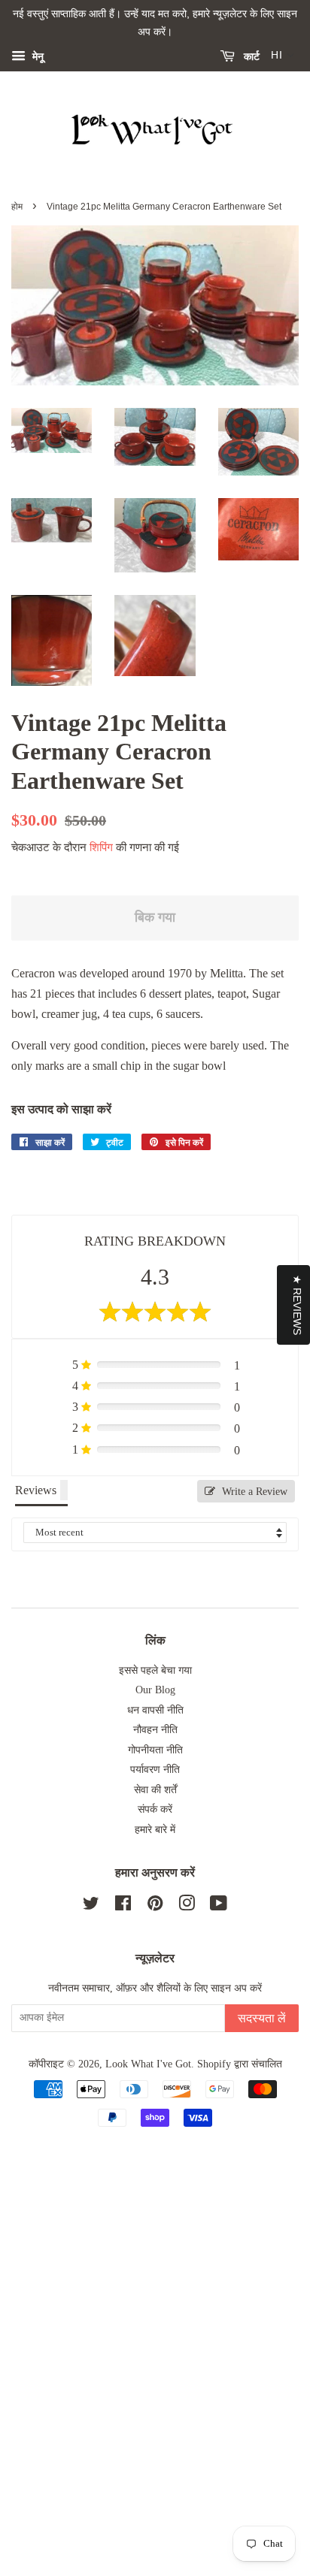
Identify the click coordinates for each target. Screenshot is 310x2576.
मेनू (36, 56)
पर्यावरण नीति (155, 1770)
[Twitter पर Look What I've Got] (91, 1906)
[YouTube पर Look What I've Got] (219, 1906)
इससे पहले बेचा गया (155, 1670)
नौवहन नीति (155, 1730)
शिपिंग (101, 847)
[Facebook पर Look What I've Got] (123, 1906)
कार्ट (250, 56)
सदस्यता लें (262, 2018)
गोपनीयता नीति (155, 1750)
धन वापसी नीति (155, 1710)
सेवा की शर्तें (155, 1790)
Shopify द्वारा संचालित (240, 2064)
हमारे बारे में (155, 1830)
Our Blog (155, 1690)
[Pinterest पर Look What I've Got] (155, 1906)
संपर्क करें (155, 1809)
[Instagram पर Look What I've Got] (187, 1906)
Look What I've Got (148, 2064)
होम (17, 207)
